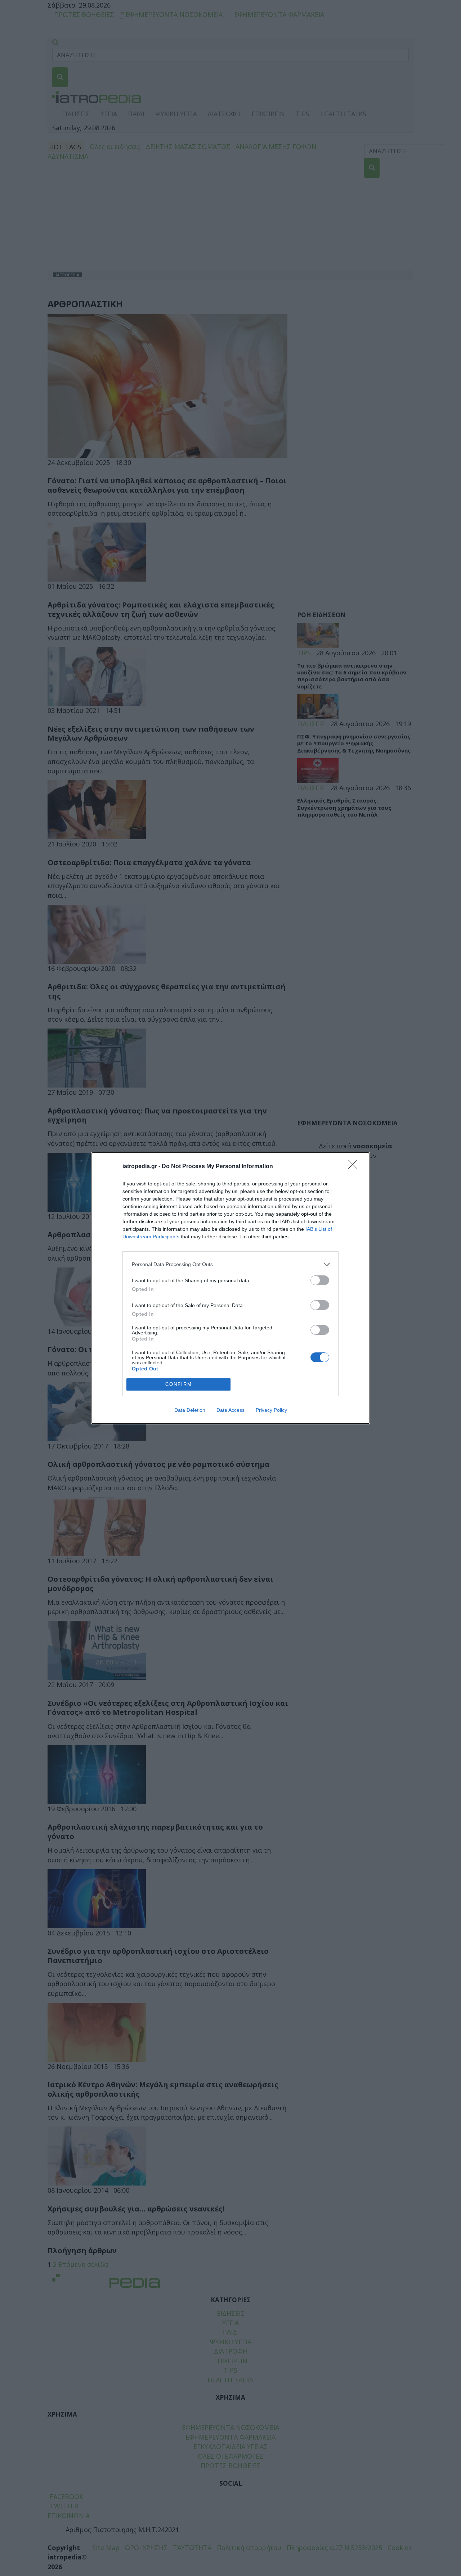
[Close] (355, 1167)
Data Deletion (190, 1410)
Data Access (230, 1410)
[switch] (320, 1280)
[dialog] (230, 1288)
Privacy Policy (271, 1410)
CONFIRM (179, 1384)
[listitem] (230, 1264)
